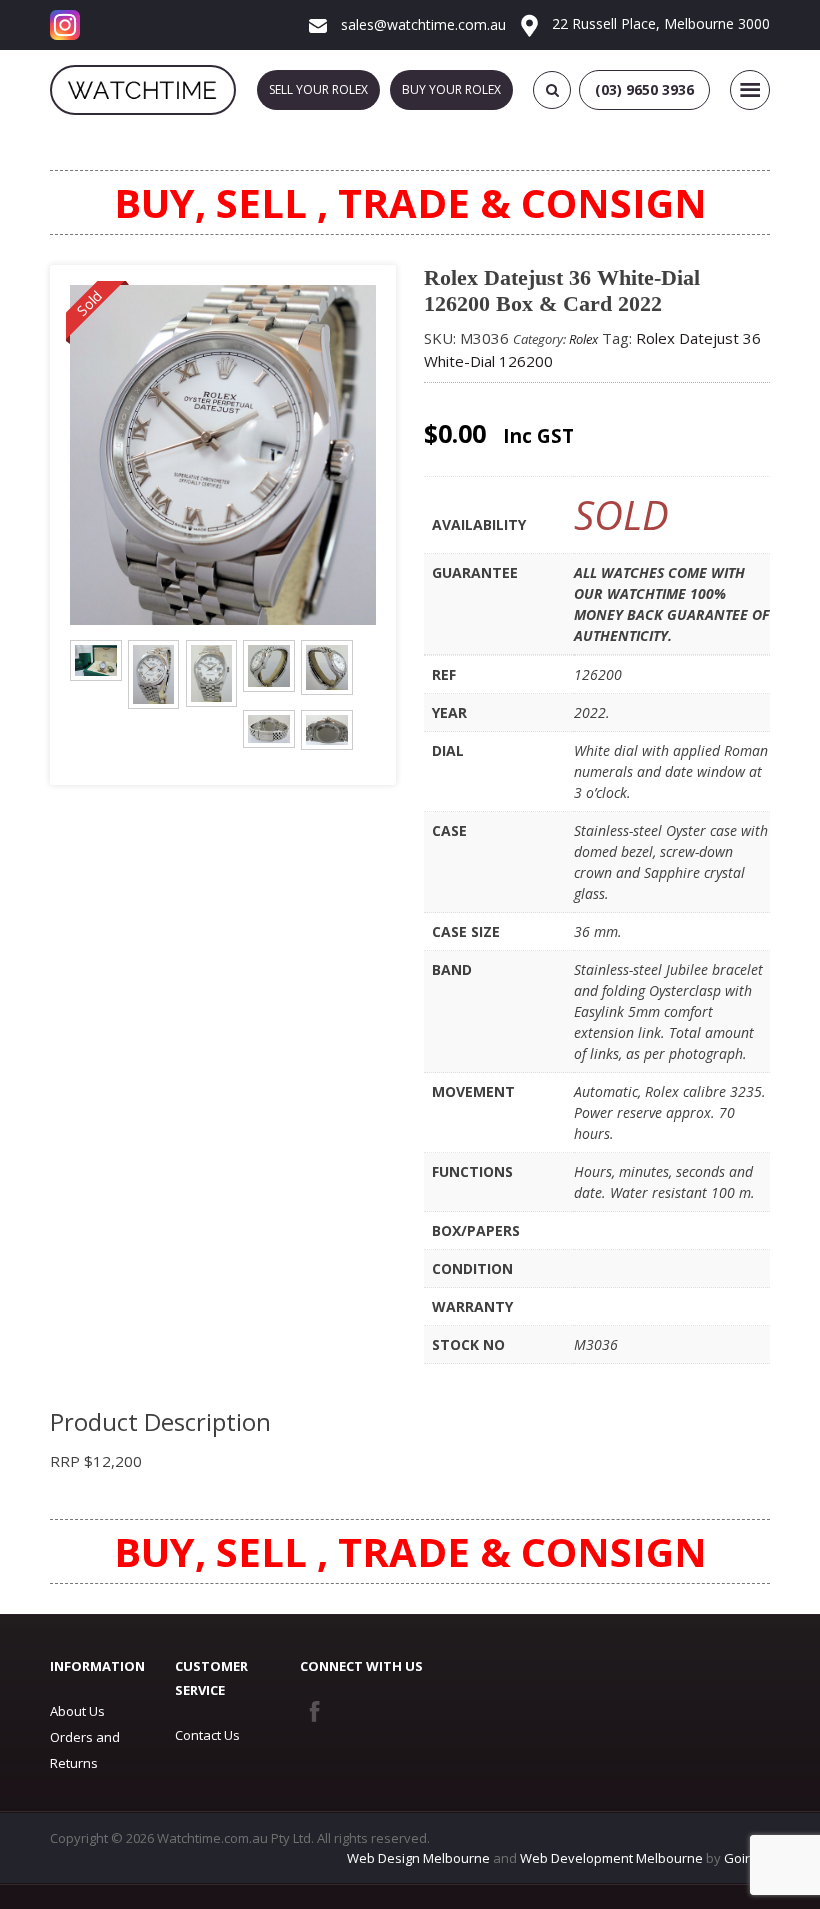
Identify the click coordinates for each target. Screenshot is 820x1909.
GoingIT (747, 1858)
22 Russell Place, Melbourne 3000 (659, 23)
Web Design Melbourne (418, 1858)
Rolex (583, 339)
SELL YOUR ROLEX (318, 89)
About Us (77, 1711)
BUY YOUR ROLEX (451, 89)
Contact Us (207, 1735)
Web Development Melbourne (611, 1858)
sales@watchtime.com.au (421, 24)
